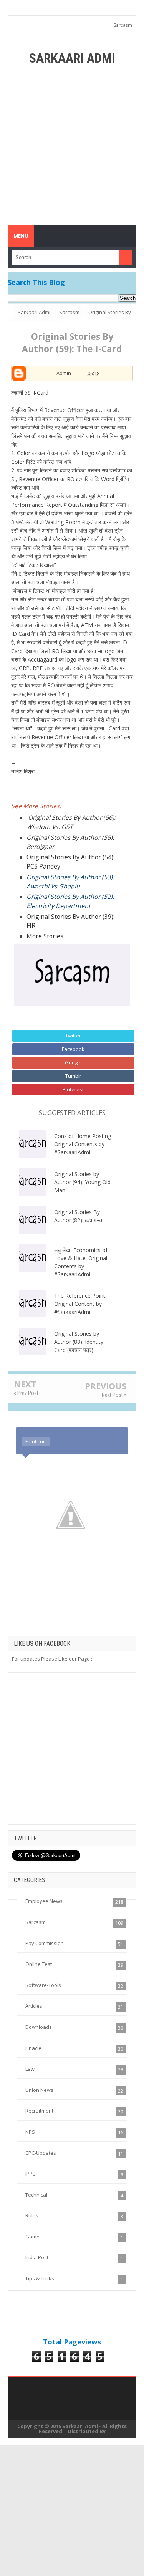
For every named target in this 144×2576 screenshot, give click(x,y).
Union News (39, 2090)
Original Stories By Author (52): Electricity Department (70, 901)
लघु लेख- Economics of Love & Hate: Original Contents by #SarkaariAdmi (81, 1262)
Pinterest (73, 1089)
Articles (34, 2006)
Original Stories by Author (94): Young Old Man (82, 1182)
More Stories (45, 936)
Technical (36, 2195)
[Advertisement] (72, 145)
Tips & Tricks (40, 2278)
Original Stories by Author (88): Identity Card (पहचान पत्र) (79, 1342)
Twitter (73, 1036)
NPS (30, 2132)
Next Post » (114, 1395)
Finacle (33, 2048)
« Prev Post (26, 1393)
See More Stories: (36, 806)
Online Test (39, 1964)
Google (73, 1062)
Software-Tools (43, 1985)
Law (30, 2069)
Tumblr (73, 1076)
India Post (37, 2257)
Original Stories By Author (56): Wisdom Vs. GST (71, 822)
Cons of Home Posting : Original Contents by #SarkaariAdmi (84, 1144)
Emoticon (36, 1442)
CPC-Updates (41, 2153)
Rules (32, 2215)
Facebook (73, 1049)
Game (32, 2237)
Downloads (39, 2027)
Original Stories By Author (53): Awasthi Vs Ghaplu (70, 882)
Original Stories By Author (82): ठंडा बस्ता (79, 1216)
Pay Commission (45, 1943)
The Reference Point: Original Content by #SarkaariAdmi (80, 1304)
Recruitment (39, 2111)
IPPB (31, 2174)
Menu (21, 236)
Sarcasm (123, 25)
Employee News (44, 1901)
